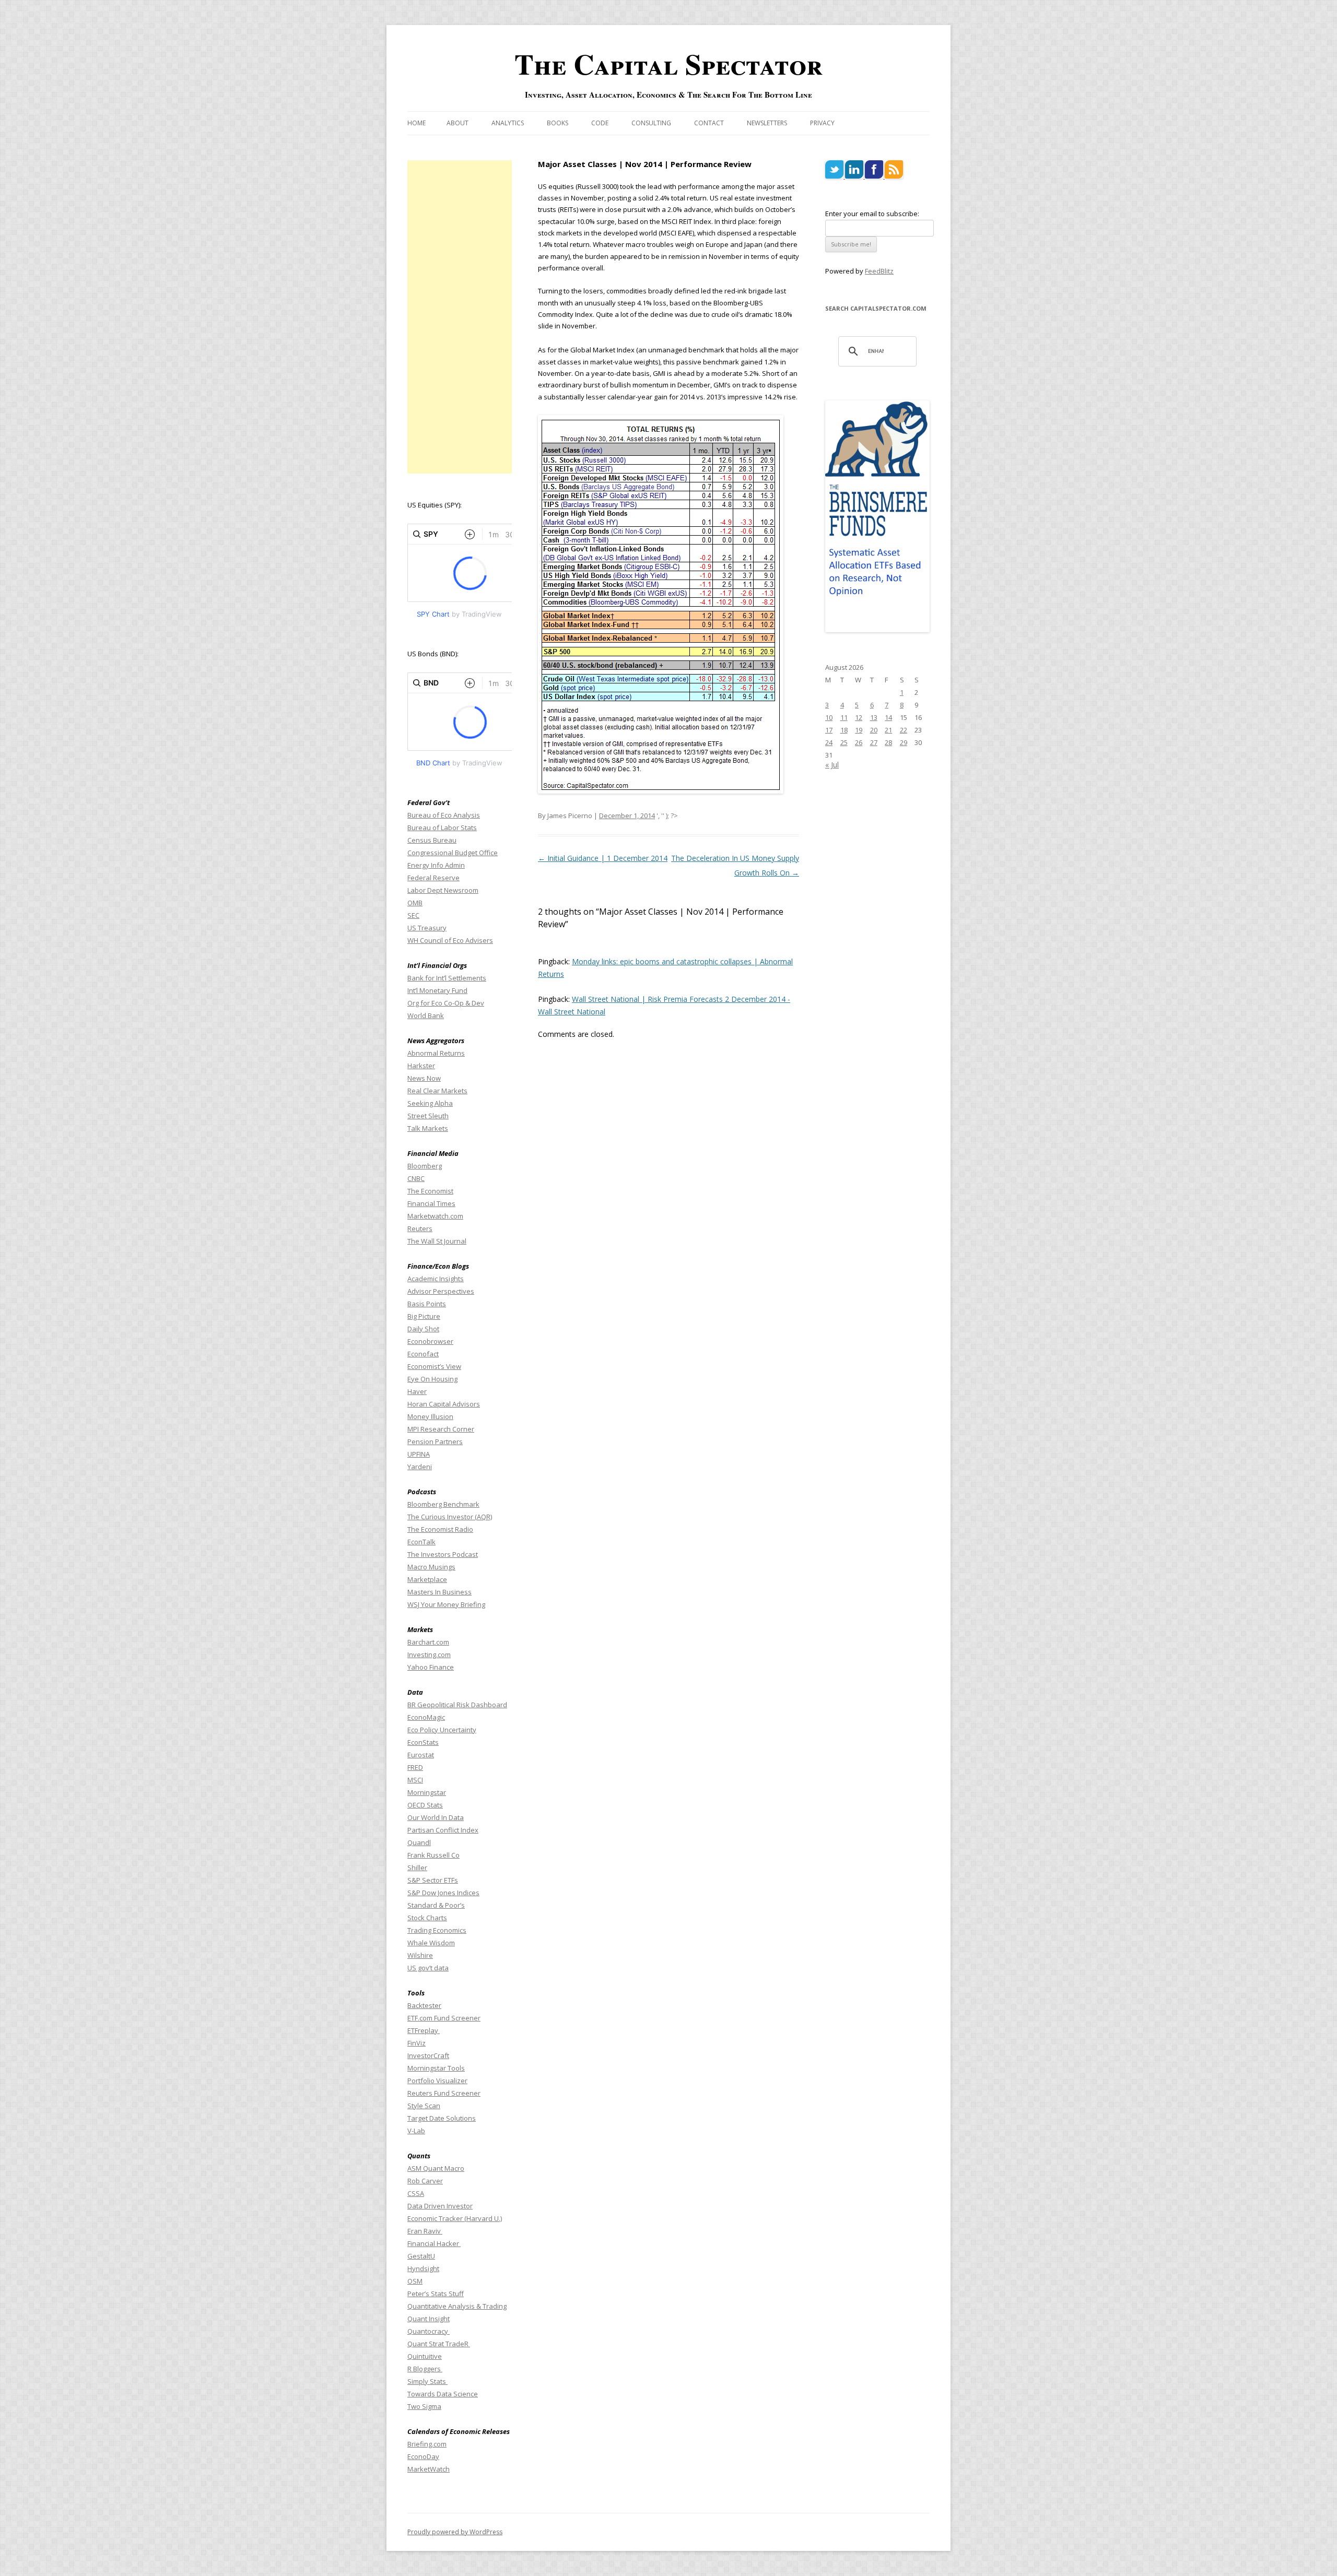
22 (904, 730)
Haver (417, 1391)
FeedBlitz (879, 271)
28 (888, 742)
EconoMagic (426, 1717)
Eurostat (421, 1755)
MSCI (415, 1780)
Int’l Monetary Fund (437, 990)
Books (558, 123)
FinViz (417, 2043)
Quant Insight (429, 2319)
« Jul (832, 765)
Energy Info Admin (436, 865)
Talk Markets (428, 1128)
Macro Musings (431, 1567)
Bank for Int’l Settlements (447, 978)
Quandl (419, 1842)
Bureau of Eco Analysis (444, 815)
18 (844, 730)
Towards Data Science (443, 2394)
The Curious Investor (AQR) (450, 1517)
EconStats (423, 1742)
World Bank (426, 1015)
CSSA (416, 2193)
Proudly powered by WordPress (455, 2532)
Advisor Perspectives (441, 1291)
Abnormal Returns (436, 1053)
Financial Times (431, 1203)
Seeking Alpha (430, 1103)
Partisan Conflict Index (443, 1830)
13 (874, 717)
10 (829, 717)
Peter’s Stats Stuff (436, 2294)
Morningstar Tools (436, 2068)
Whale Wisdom (431, 1943)
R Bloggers (425, 2369)
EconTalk (421, 1542)
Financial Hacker (434, 2243)
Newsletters (767, 123)
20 (874, 730)
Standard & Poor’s (436, 1905)
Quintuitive (425, 2356)
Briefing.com (427, 2444)
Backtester (424, 2005)
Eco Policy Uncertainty (442, 1730)
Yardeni (420, 1467)
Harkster (421, 1066)
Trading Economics (437, 1930)
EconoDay (423, 2456)
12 (859, 717)
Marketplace (427, 1579)
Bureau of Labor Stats (442, 828)
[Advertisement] (460, 317)
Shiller (417, 1868)
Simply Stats (427, 2381)
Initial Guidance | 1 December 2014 (603, 858)
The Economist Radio (440, 1529)
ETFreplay (424, 2030)
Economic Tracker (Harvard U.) (455, 2218)
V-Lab (416, 2131)
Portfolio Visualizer (437, 2081)
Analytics (508, 123)
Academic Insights (436, 1279)
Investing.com (429, 1655)
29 (904, 742)
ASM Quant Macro (436, 2168)
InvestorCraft (428, 2055)
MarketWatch (429, 2469)
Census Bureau (432, 840)
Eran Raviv (425, 2231)
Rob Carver (425, 2181)
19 (859, 730)
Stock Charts (427, 1918)
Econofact (423, 1354)
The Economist (430, 1191)
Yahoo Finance (431, 1667)
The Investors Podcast (443, 1554)
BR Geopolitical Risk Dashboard (457, 1705)
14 (888, 717)
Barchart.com (428, 1642)
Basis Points (427, 1304)
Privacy (822, 123)
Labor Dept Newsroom (443, 890)
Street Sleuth (428, 1116)
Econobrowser (430, 1341)
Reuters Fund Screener (444, 2093)
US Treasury (427, 928)
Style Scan (424, 2106)
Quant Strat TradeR (439, 2344)
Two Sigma (424, 2406)
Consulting (651, 123)
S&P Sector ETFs (433, 1880)
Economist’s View (434, 1366)
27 (874, 742)
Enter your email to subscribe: (872, 214)
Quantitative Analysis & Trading (457, 2306)
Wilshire (420, 1955)
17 (829, 730)
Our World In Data (436, 1817)
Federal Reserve (433, 878)
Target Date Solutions (442, 2118)
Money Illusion (430, 1416)
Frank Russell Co (433, 1855)
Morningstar (427, 1792)
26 (859, 742)
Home (417, 123)
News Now (424, 1078)
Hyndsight (423, 2268)
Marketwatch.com (435, 1216)
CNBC (416, 1178)
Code (600, 123)
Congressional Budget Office (453, 853)
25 (844, 742)
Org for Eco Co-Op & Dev (446, 1003)
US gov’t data (428, 1968)
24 (829, 742)
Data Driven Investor (440, 2206)
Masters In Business (439, 1592)
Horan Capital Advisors (444, 1404)
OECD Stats (425, 1805)
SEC (413, 915)
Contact (709, 123)
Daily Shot (423, 1329)
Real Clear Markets (437, 1091)
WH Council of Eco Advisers (450, 940)
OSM (415, 2281)
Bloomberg (425, 1166)
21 (888, 730)
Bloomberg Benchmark (443, 1504)
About (458, 123)
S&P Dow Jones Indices (443, 1893)
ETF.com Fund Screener (444, 2018)
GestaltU (421, 2256)
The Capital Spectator (668, 64)
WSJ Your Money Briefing (446, 1604)
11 (844, 717)
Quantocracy (429, 2331)
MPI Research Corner (441, 1429)
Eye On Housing (432, 1379)
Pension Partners (435, 1441)
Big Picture (424, 1316)
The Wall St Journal (437, 1241)
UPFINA (419, 1454)
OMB (415, 903)
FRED (415, 1767)
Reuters (420, 1228)
